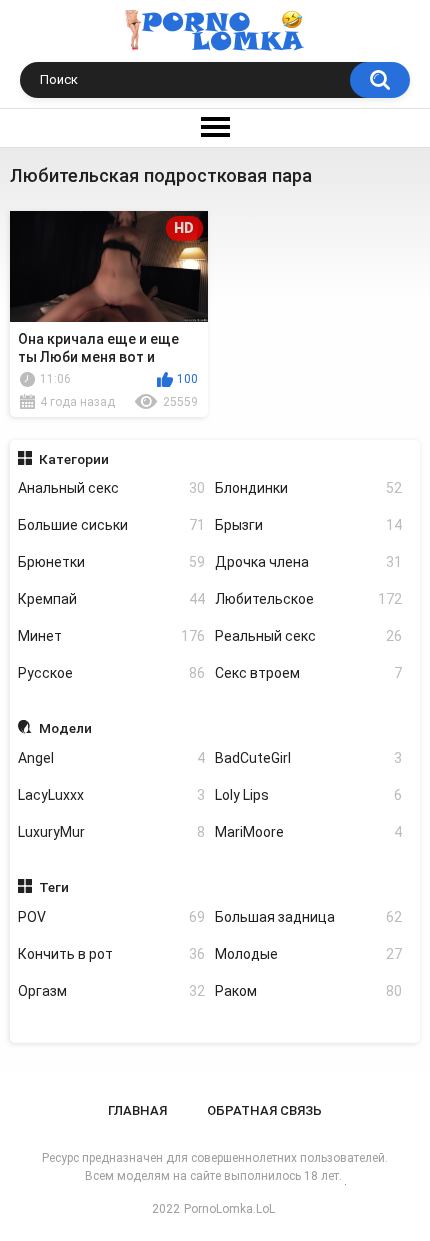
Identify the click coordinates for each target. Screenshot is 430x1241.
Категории (74, 459)
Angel (111, 758)
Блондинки (308, 488)
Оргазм (111, 991)
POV (111, 917)
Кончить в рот (111, 954)
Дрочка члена (308, 562)
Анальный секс (111, 488)
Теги (54, 887)
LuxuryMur (111, 832)
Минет (111, 636)
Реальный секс (308, 636)
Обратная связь (264, 1110)
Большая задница (308, 917)
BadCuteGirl (308, 758)
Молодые (308, 954)
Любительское (308, 599)
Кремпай (111, 599)
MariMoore (308, 832)
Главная (137, 1110)
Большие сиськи (111, 525)
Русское (111, 673)
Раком (308, 991)
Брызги (308, 525)
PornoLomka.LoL (229, 1209)
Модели (65, 728)
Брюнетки (111, 562)
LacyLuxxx (111, 795)
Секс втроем (308, 673)
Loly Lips (308, 795)
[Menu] (215, 128)
